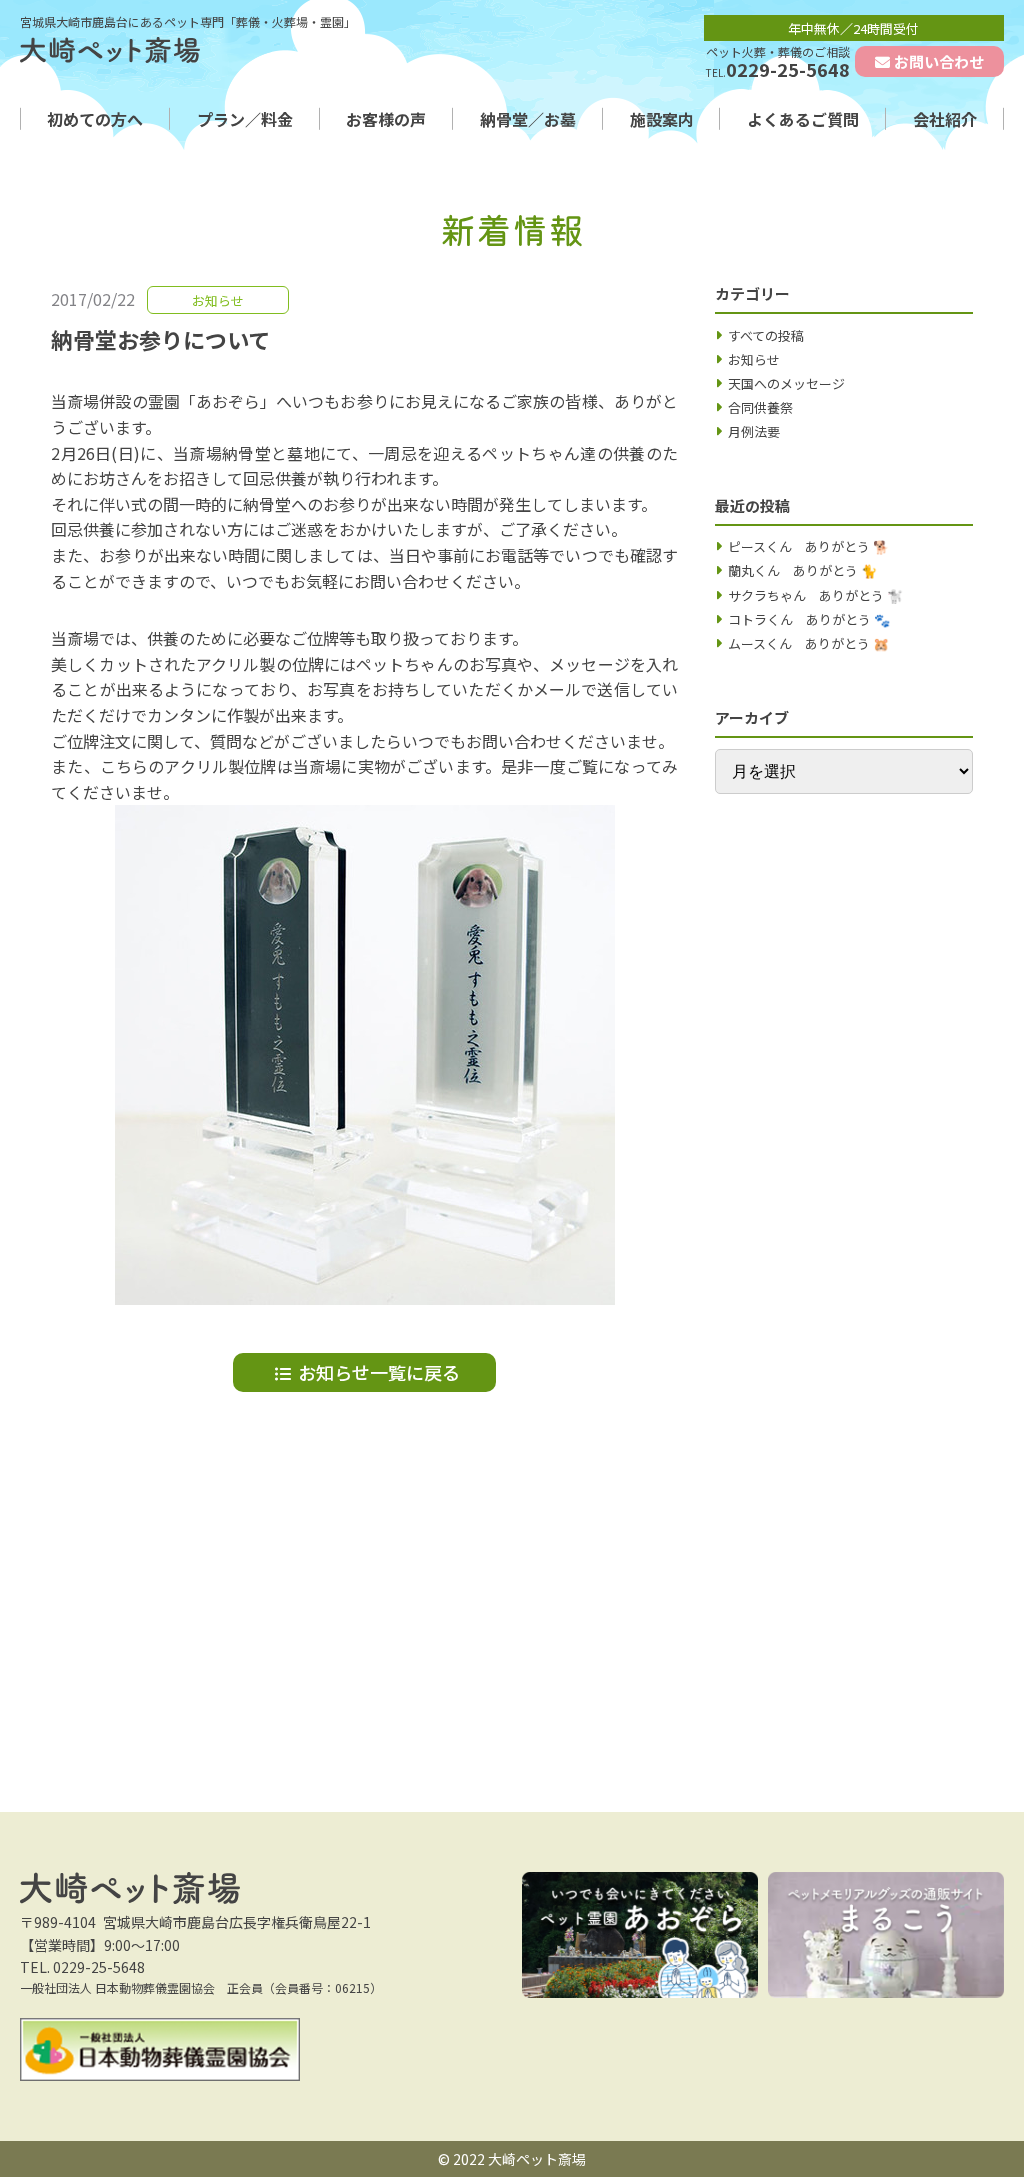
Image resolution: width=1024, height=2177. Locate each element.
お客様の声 (386, 119)
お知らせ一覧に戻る (379, 1372)
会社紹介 (945, 119)
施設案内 (662, 119)
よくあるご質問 (803, 119)
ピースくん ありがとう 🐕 (808, 546)
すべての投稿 (766, 335)
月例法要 (754, 431)
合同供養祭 (760, 407)
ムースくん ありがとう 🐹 (808, 643)
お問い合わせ (939, 61)
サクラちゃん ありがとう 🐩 (815, 595)
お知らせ (754, 359)
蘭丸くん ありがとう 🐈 (802, 570)
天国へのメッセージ (786, 383)
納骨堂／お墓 (528, 119)
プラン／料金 (245, 119)
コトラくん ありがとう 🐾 (809, 619)
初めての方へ (95, 119)
